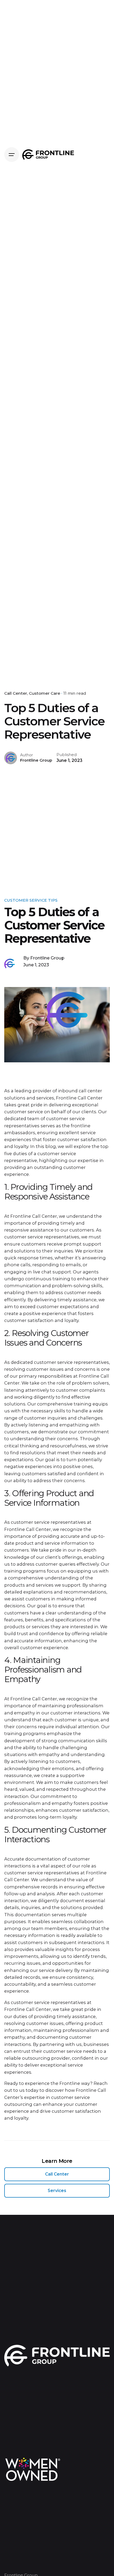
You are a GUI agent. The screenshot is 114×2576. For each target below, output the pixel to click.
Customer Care (45, 693)
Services (57, 2191)
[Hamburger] (12, 155)
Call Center (16, 693)
